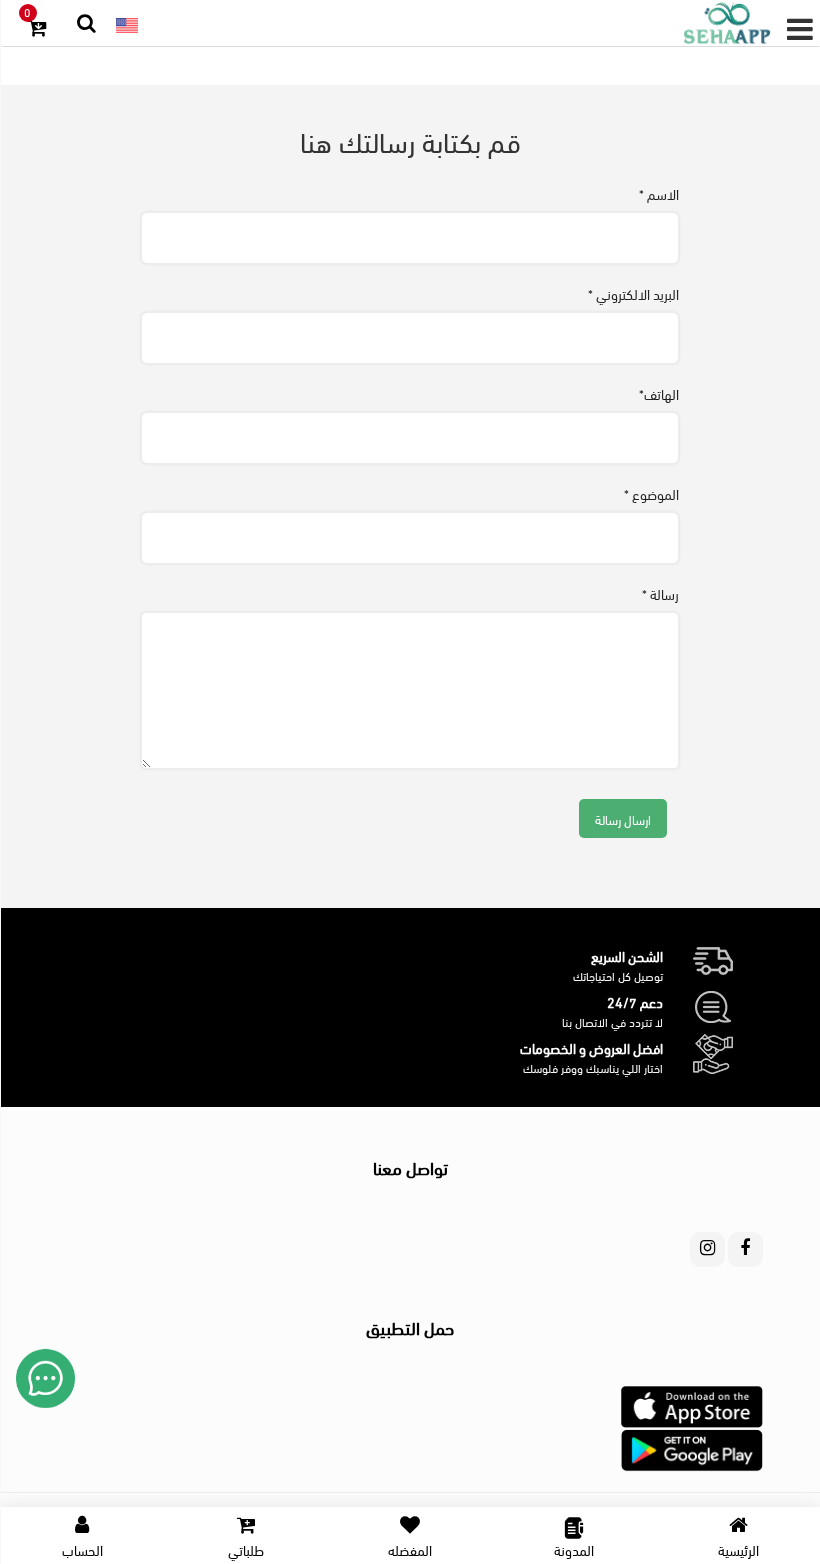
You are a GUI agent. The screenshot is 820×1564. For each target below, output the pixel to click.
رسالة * (660, 594)
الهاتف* (659, 394)
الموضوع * (651, 494)
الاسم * (659, 194)
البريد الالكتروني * (633, 294)
